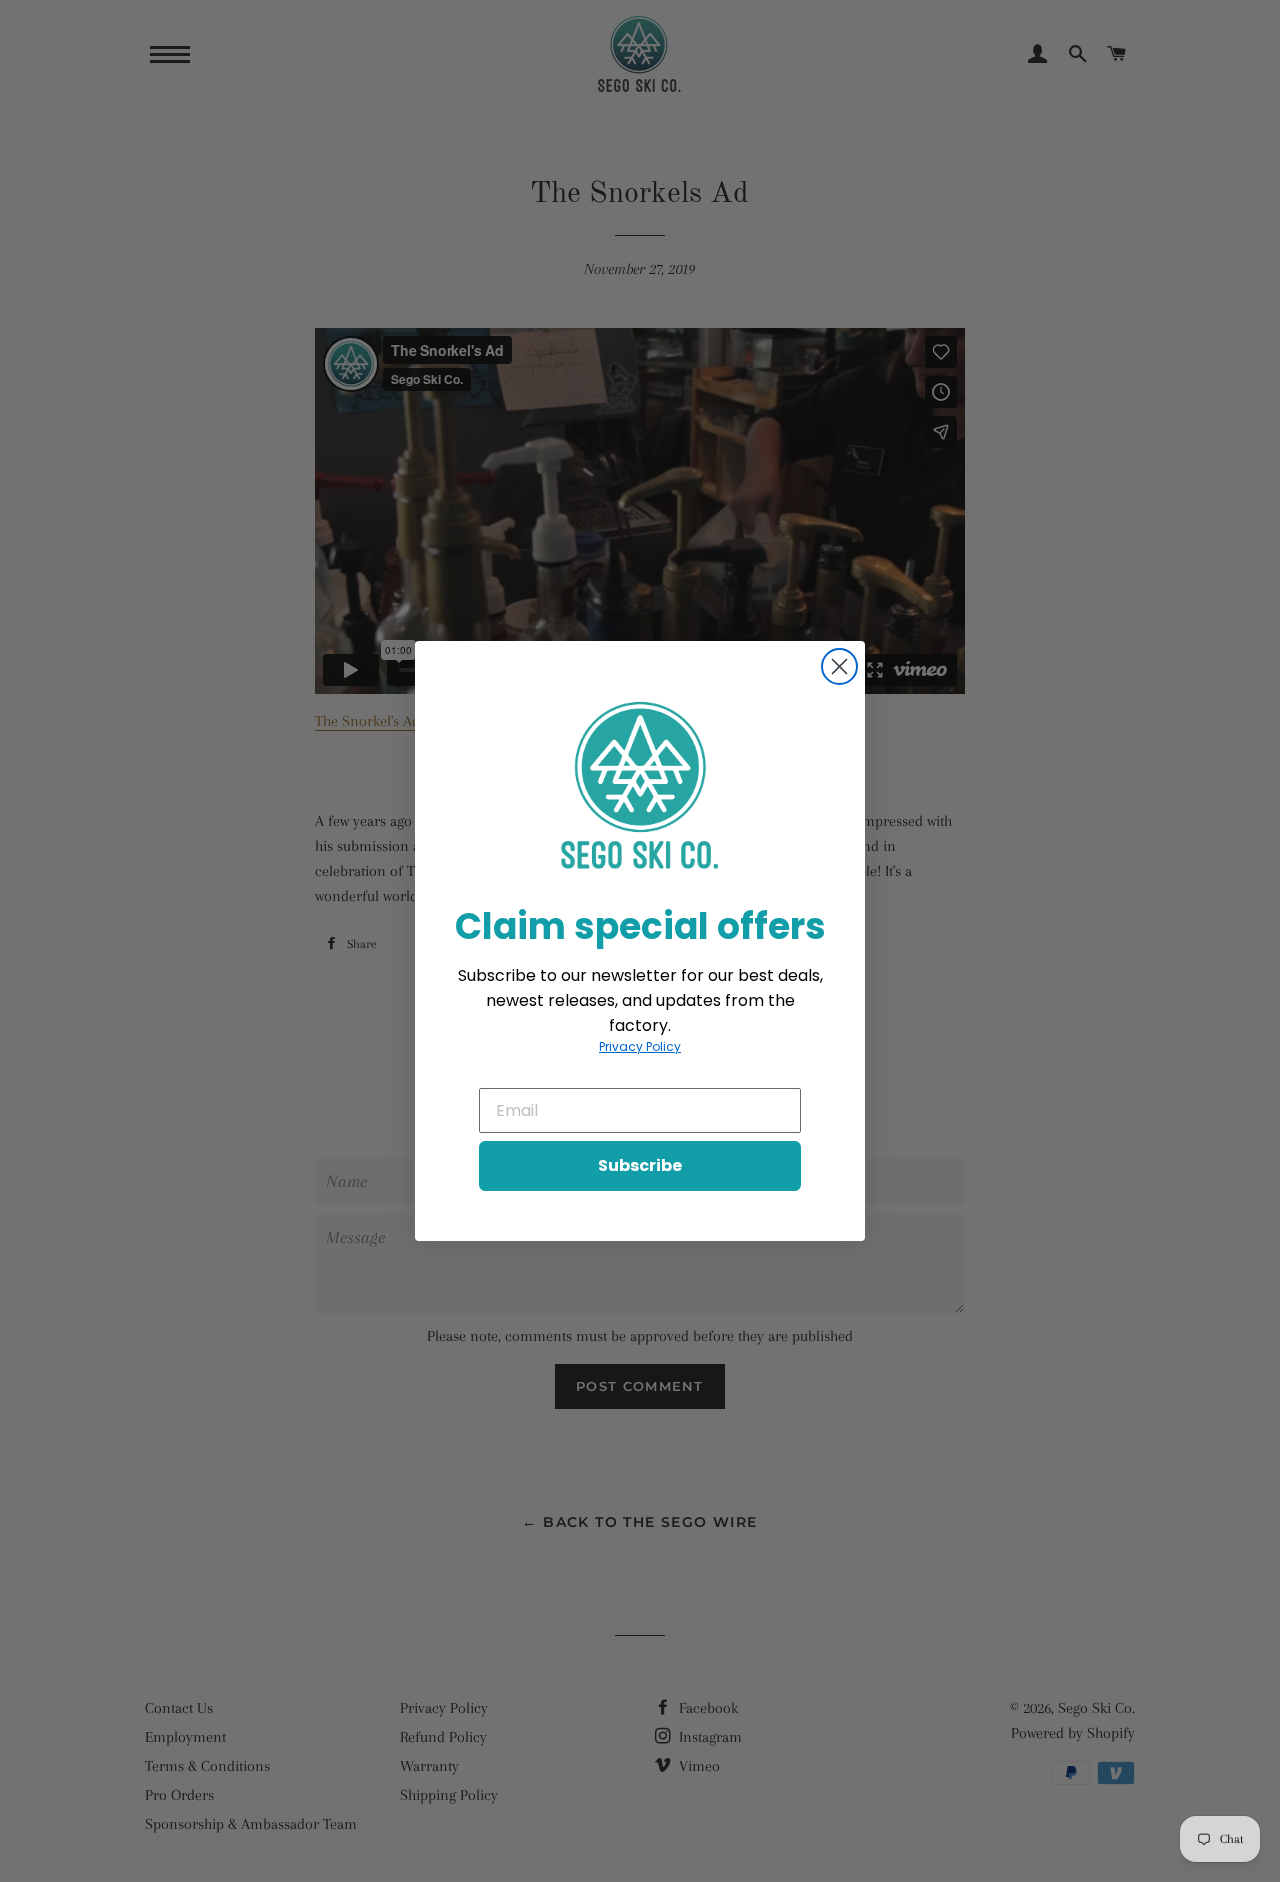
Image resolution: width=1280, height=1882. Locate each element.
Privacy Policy (640, 1046)
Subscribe (640, 1165)
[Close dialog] (839, 666)
